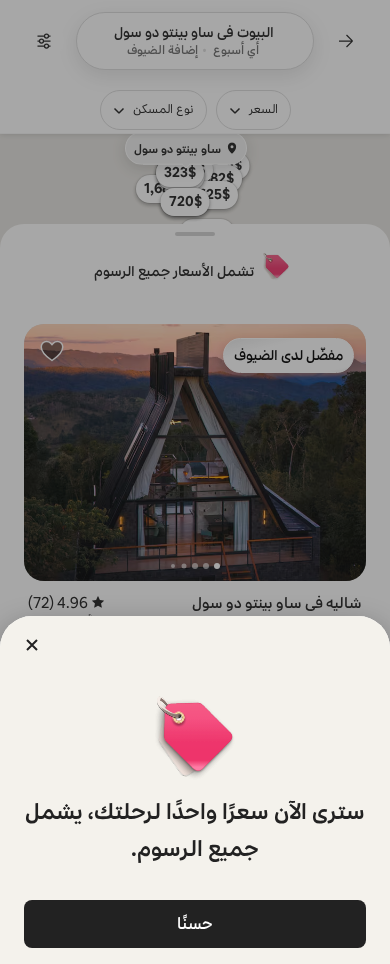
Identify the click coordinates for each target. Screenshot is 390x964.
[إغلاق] (32, 645)
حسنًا (195, 923)
